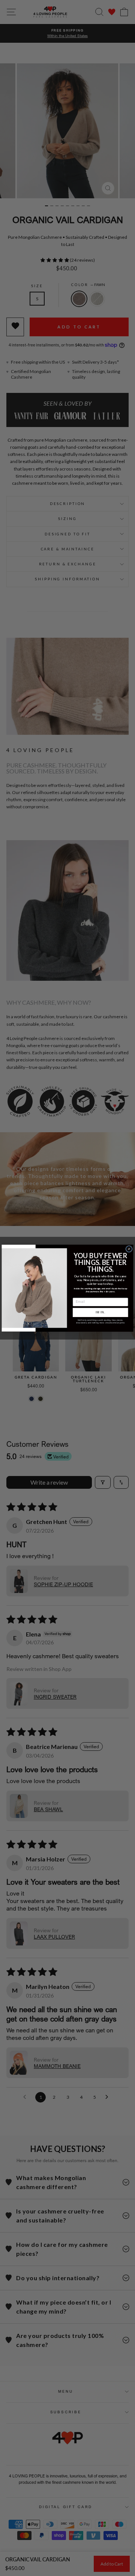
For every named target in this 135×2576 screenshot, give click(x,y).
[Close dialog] (129, 1249)
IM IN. (100, 1312)
